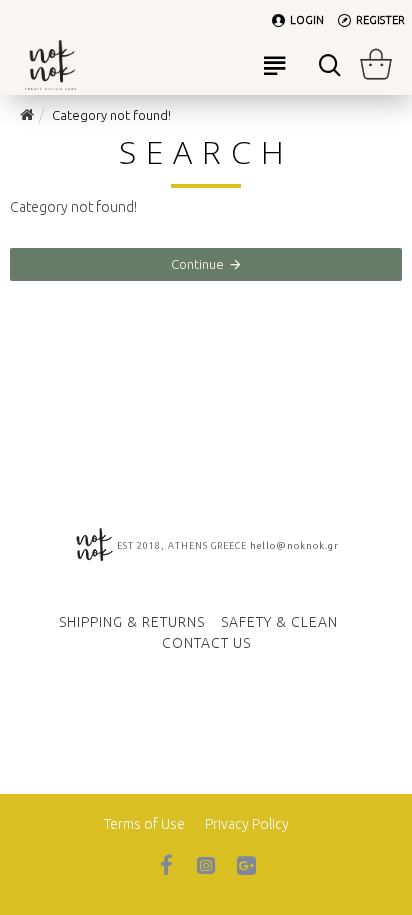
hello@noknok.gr (294, 546)
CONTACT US (206, 643)
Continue (197, 264)
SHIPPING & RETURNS (132, 622)
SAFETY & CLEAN (279, 622)
